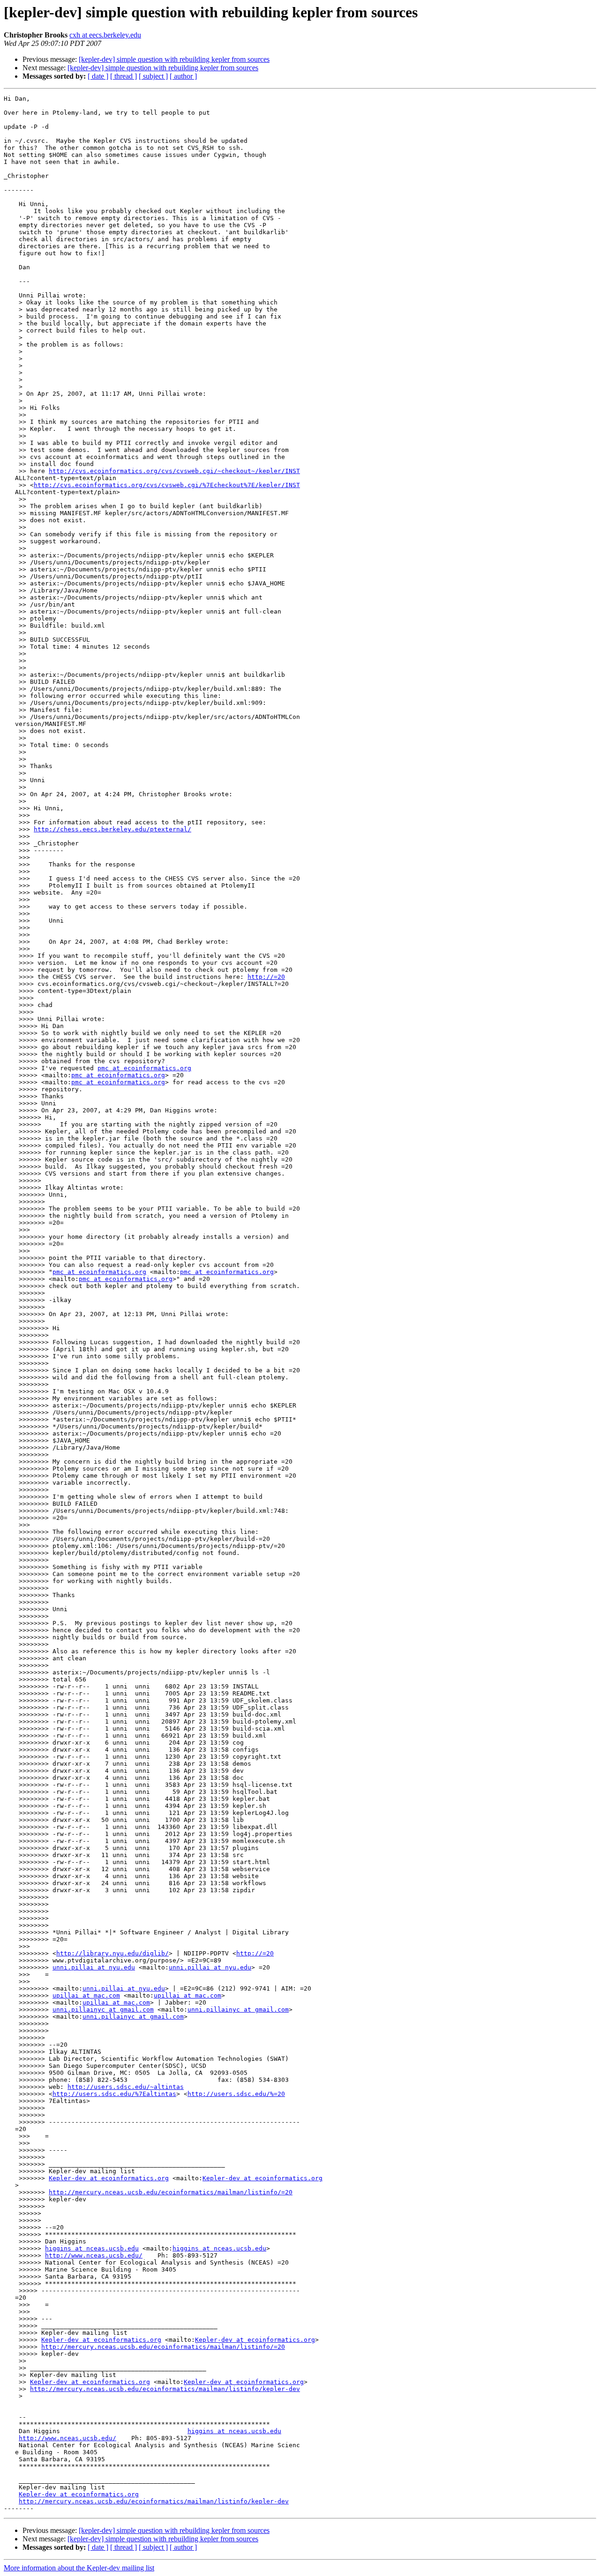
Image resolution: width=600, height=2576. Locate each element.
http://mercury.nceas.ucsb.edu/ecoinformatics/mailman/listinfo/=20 (171, 2192)
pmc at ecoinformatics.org (144, 1068)
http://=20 (266, 977)
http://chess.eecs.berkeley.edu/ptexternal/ (112, 829)
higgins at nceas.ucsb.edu (92, 2248)
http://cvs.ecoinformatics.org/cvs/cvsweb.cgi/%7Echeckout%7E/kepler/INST (167, 485)
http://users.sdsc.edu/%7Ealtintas (114, 2094)
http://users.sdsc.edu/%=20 (236, 2094)
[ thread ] (124, 76)
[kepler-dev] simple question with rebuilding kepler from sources (174, 59)
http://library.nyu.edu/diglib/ (112, 1953)
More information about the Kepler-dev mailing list (79, 2568)
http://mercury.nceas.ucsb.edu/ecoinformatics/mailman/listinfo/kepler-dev (165, 2389)
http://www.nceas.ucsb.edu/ (94, 2255)
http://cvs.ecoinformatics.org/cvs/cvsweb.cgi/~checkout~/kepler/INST (174, 471)
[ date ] (98, 76)
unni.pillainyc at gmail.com (103, 2010)
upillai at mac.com (86, 1995)
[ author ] (183, 76)
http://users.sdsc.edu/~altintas (126, 2087)
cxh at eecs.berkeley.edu (105, 35)
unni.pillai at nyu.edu (94, 1967)
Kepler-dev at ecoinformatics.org (109, 2178)
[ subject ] (153, 76)
